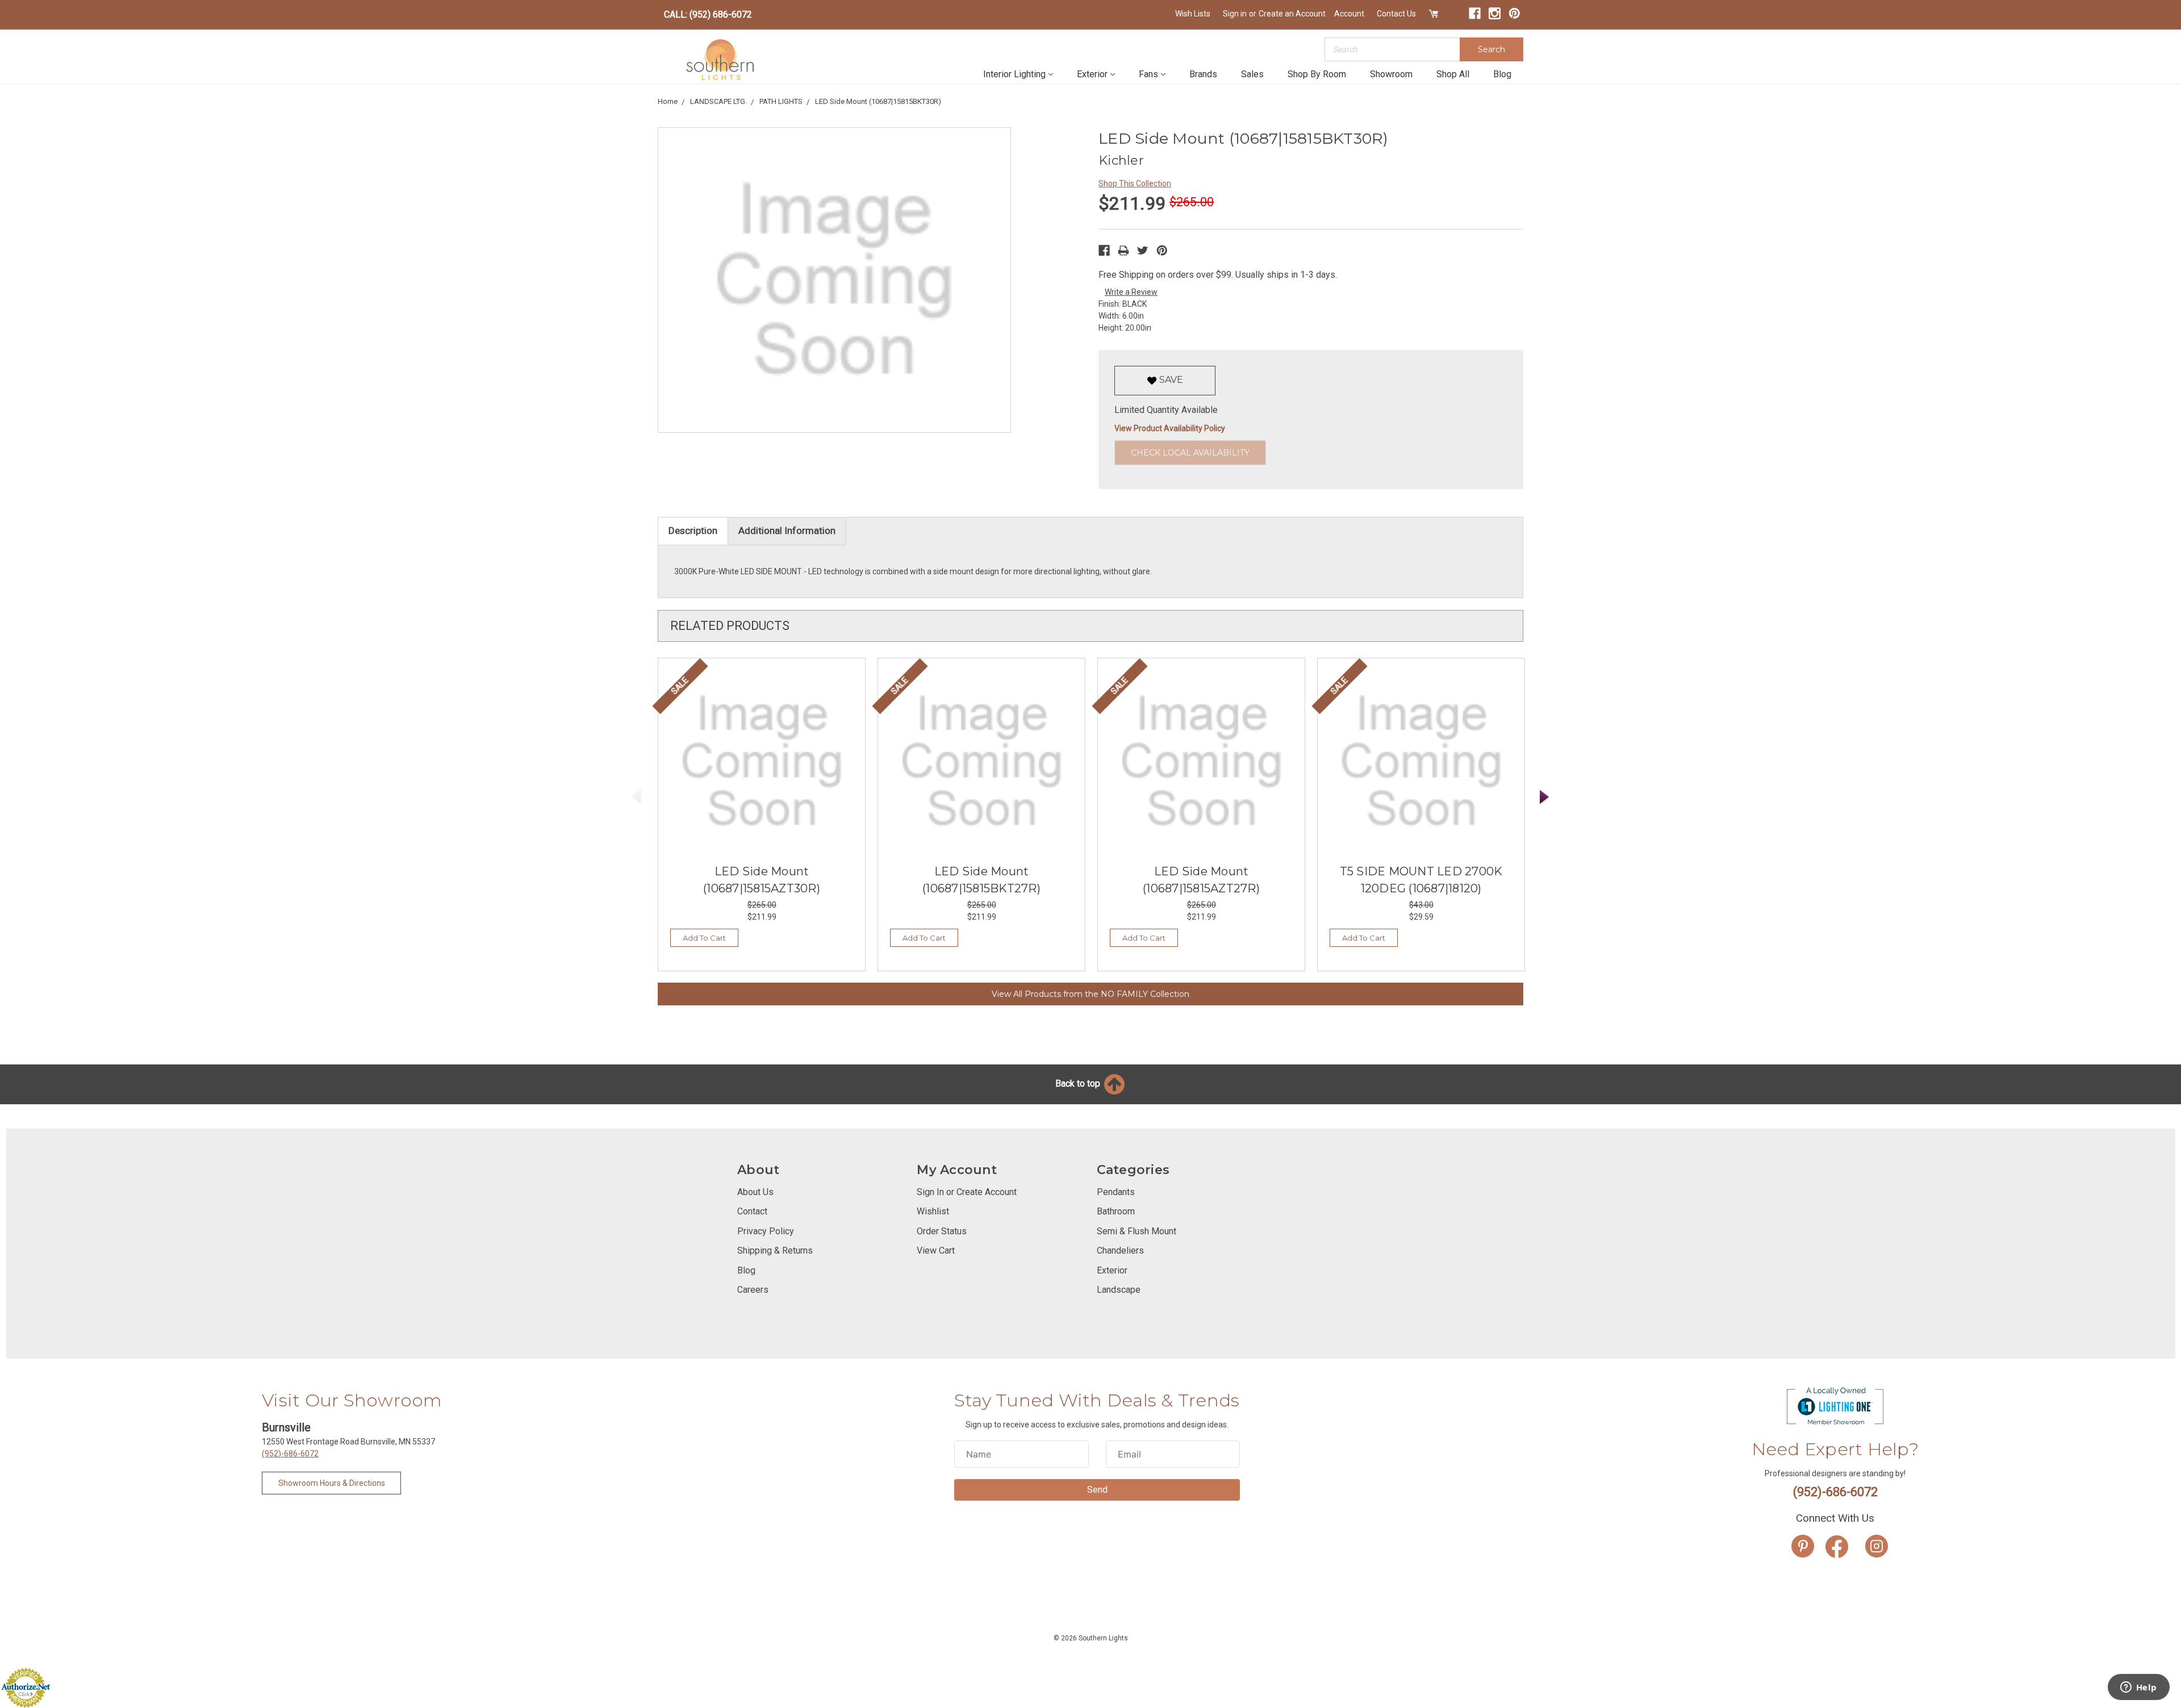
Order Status (942, 1231)
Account (1349, 14)
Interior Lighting (1014, 74)
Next (1545, 797)
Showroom (1391, 74)
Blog (1502, 74)
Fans (1148, 74)
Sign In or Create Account (967, 1192)
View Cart (936, 1250)
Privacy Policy (766, 1231)
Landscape (1119, 1290)
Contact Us (1396, 14)
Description (693, 531)
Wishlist (933, 1211)
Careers (753, 1290)
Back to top (1079, 1083)
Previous (637, 797)
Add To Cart (704, 938)
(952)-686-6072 (290, 1454)
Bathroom (1116, 1211)
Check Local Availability (1190, 453)
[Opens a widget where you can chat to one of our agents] (2138, 1688)
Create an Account (1292, 14)
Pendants (1116, 1192)
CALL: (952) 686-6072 (708, 14)
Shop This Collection (1135, 183)
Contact (752, 1211)
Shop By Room (1317, 74)
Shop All (1453, 74)
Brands (1203, 74)
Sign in (1235, 14)
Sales (1252, 74)
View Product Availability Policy (1170, 428)
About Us (755, 1192)
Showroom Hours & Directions (332, 1483)
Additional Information (787, 531)
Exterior (1092, 74)
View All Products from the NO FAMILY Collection (1090, 994)
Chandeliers (1120, 1250)
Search (1491, 49)
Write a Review (1131, 292)
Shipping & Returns (775, 1250)
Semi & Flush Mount (1137, 1231)
